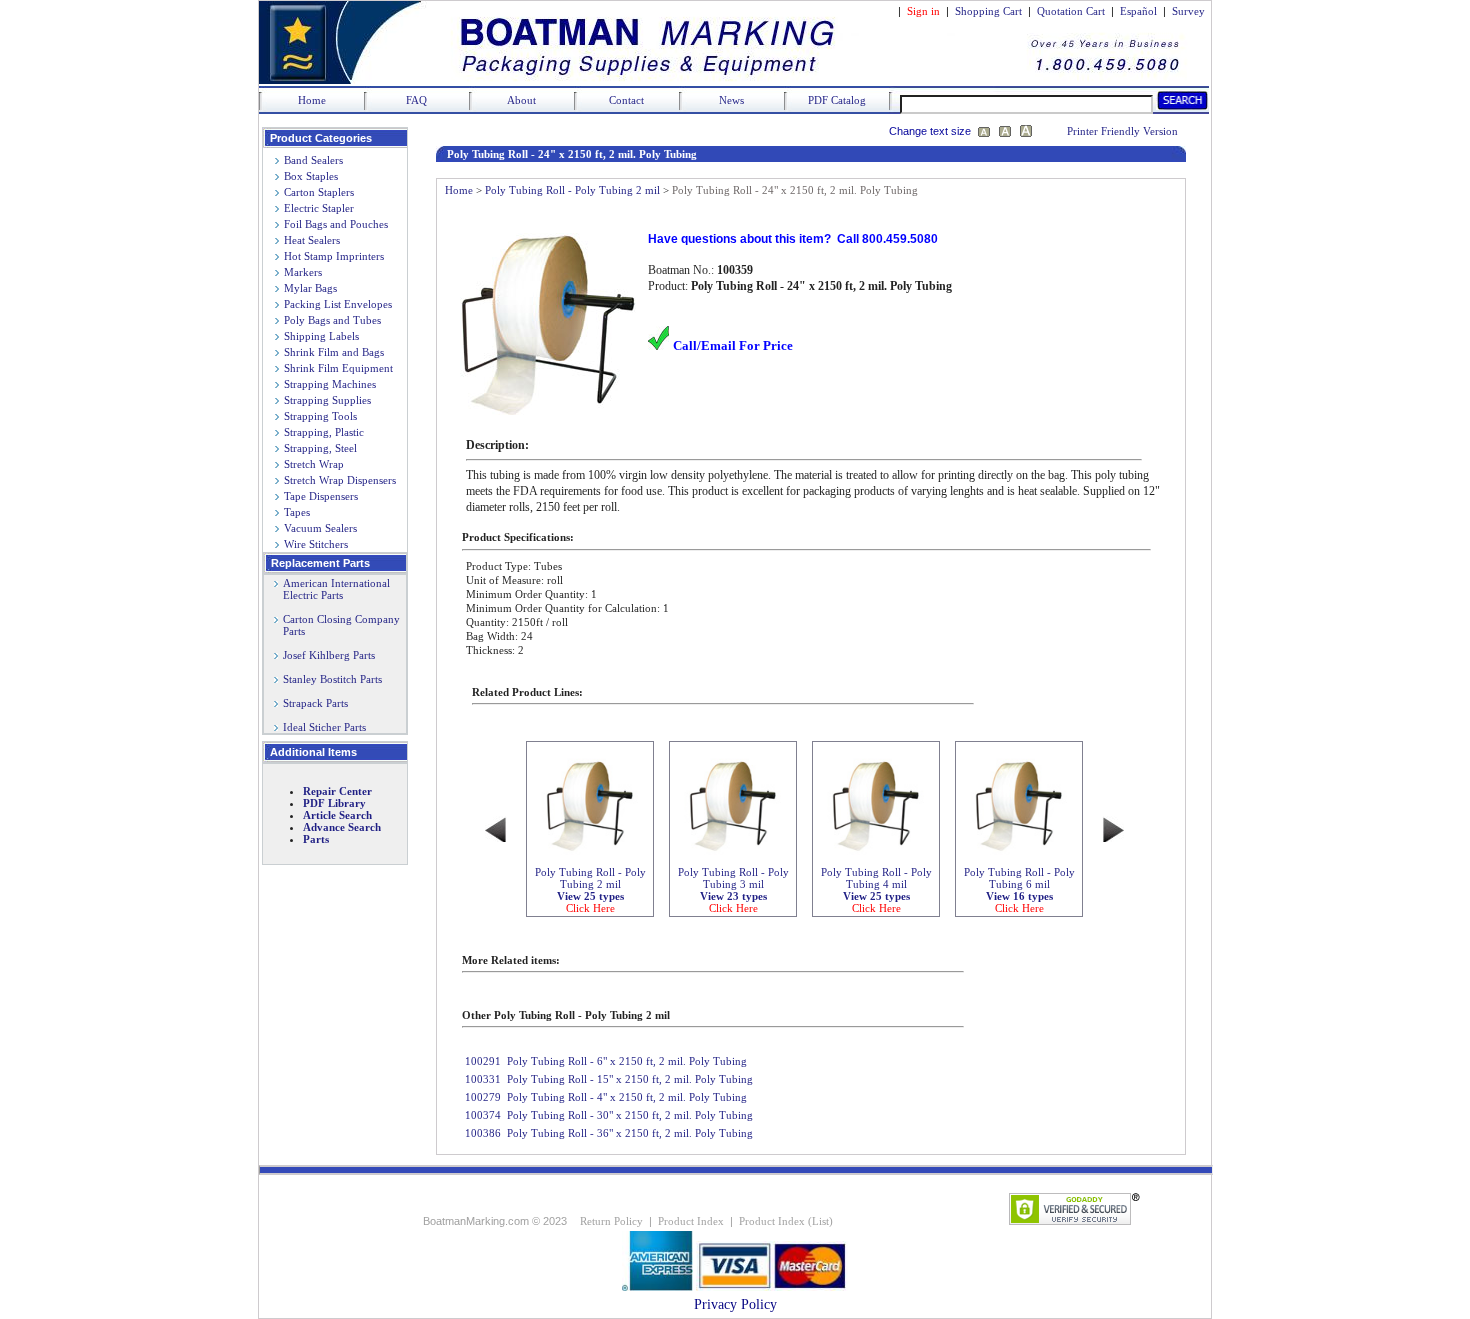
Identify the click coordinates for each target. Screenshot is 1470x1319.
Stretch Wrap (314, 464)
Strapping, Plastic (324, 432)
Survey (1188, 11)
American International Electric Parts (332, 589)
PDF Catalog (837, 100)
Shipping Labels (321, 336)
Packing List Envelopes (338, 304)
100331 (483, 1079)
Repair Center (337, 791)
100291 (483, 1061)
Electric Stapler (319, 208)
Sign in (923, 11)
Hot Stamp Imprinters (334, 256)
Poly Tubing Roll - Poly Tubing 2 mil (572, 190)
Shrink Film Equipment (338, 368)
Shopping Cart (988, 11)
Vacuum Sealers (320, 528)
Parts (316, 839)
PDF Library (334, 803)
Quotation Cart (1072, 11)
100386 (483, 1133)
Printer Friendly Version (1122, 131)
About (521, 100)
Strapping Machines (330, 384)
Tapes (297, 512)
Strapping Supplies (327, 400)
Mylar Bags (310, 288)
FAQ (416, 100)
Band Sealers (313, 160)
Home (312, 100)
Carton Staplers (319, 192)
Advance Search (342, 827)
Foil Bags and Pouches (336, 224)
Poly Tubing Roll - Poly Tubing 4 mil (876, 890)
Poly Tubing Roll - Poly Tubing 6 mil (1019, 890)
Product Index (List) (786, 1221)
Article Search (337, 815)
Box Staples (311, 176)
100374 (483, 1115)
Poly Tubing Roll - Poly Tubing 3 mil (733, 890)
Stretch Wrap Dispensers (340, 480)
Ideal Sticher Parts (324, 727)
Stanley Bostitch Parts (332, 679)
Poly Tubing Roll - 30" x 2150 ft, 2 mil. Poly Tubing (630, 1115)
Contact (626, 100)
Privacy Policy (735, 1304)
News (731, 100)
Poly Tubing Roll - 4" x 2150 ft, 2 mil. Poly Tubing (627, 1097)
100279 (483, 1097)
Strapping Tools (320, 416)
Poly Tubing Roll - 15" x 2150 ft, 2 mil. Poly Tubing (630, 1079)
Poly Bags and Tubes (332, 320)
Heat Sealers (312, 240)
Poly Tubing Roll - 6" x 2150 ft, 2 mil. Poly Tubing (627, 1061)
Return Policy (611, 1221)
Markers (303, 272)
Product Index (691, 1221)
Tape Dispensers (321, 496)
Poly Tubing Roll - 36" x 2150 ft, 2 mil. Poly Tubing (630, 1133)
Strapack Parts (315, 703)
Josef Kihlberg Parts (329, 655)
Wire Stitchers (316, 544)
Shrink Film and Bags (334, 352)
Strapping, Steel (320, 448)
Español (1138, 11)
